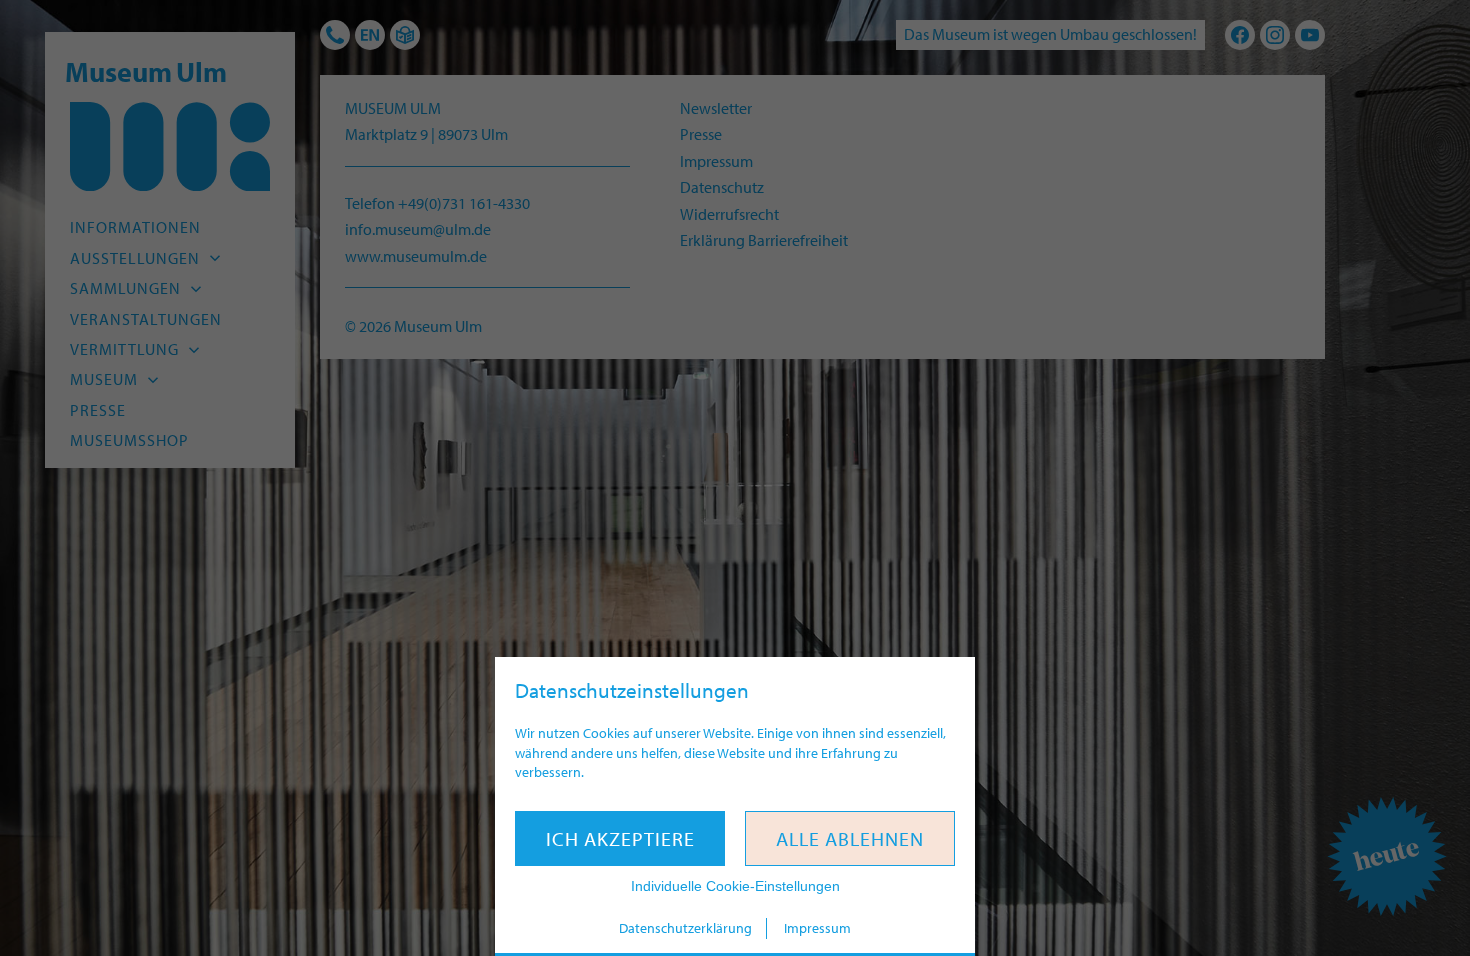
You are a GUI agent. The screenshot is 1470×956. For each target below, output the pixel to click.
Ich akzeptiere (620, 838)
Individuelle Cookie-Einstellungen (735, 886)
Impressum (817, 928)
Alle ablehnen (850, 838)
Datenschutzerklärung (685, 928)
